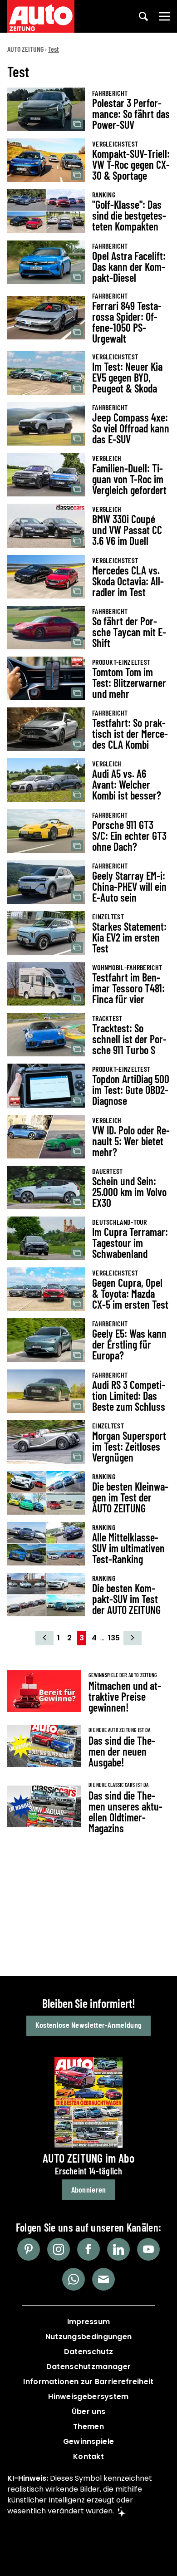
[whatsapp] (74, 2279)
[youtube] (148, 2249)
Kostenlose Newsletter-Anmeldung (88, 2025)
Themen (88, 2426)
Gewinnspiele (89, 2441)
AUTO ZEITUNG (25, 49)
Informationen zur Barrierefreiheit (88, 2382)
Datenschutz (88, 2352)
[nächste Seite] (133, 1638)
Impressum (89, 2322)
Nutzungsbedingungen (89, 2337)
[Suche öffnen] (143, 16)
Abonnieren (89, 2189)
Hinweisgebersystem (88, 2397)
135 (114, 1638)
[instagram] (59, 2249)
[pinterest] (29, 2249)
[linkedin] (118, 2249)
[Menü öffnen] (164, 16)
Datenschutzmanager (88, 2367)
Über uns (88, 2412)
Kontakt (88, 2456)
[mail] (103, 2279)
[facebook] (88, 2249)
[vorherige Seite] (44, 1638)
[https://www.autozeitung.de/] (41, 16)
